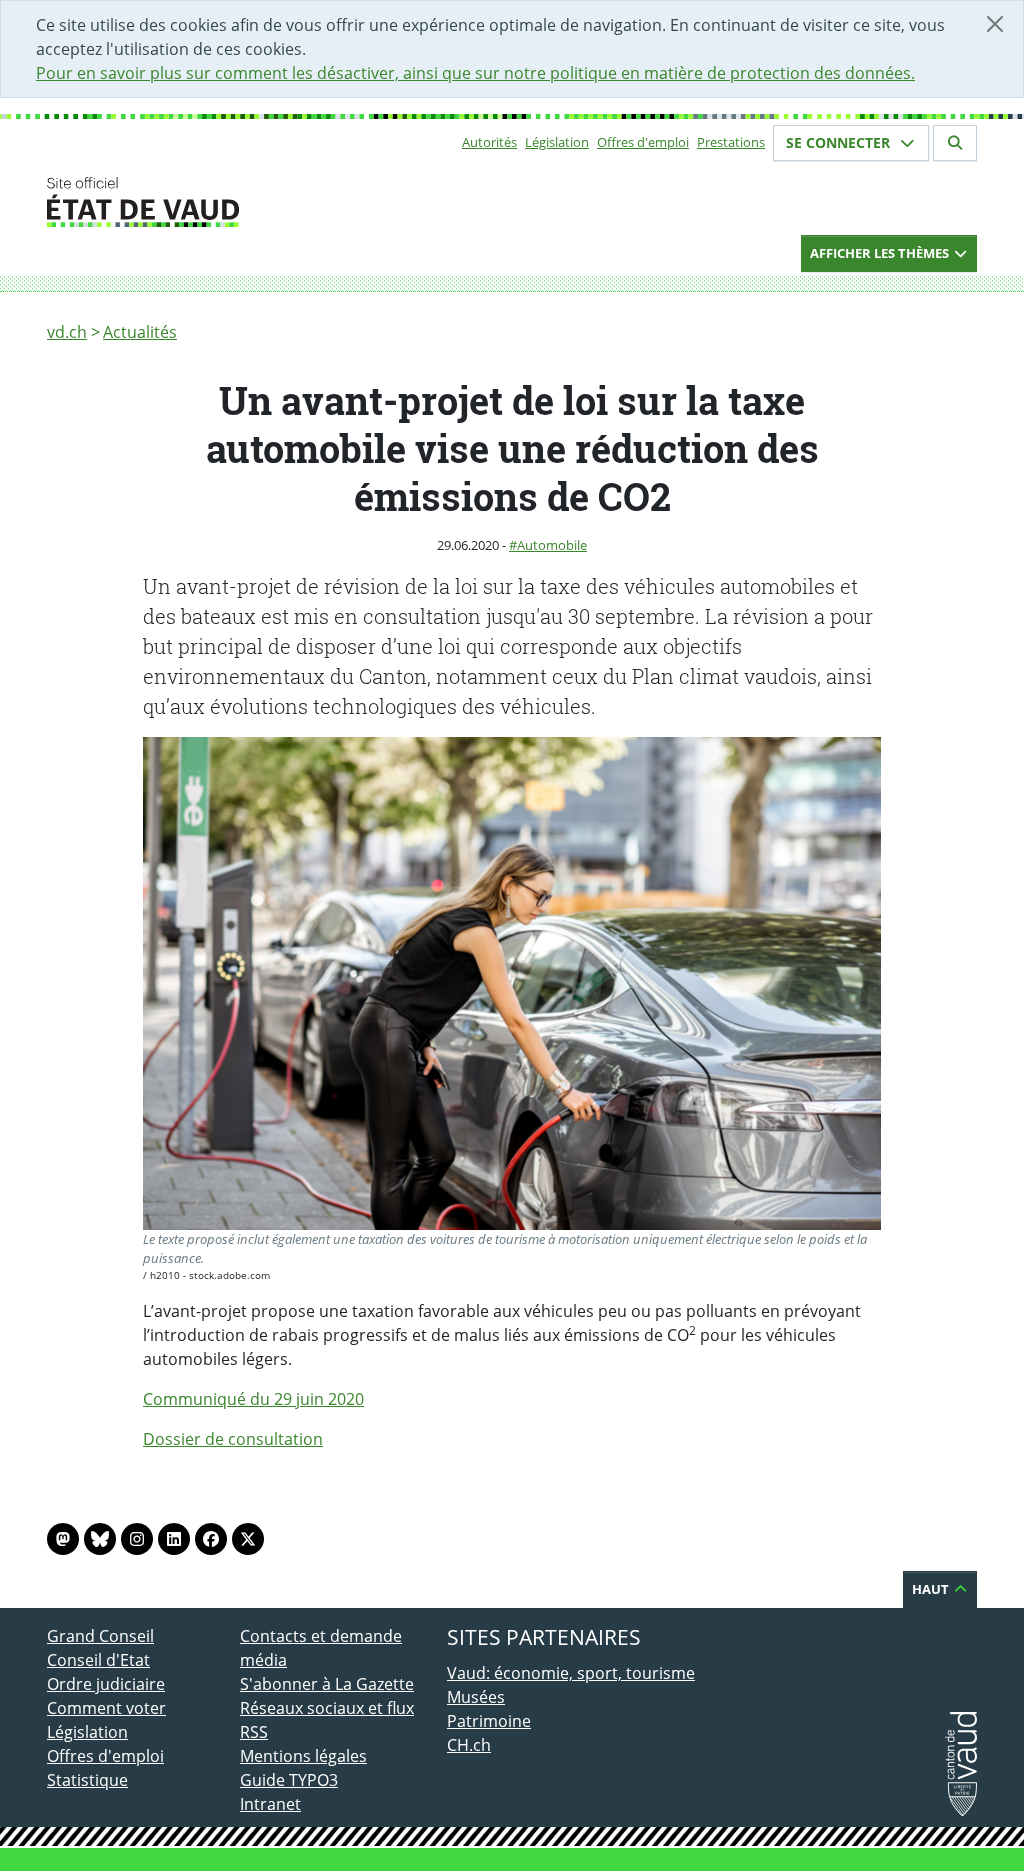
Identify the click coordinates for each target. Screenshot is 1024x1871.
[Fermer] (995, 24)
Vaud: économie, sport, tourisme (571, 1673)
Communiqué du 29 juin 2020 (253, 1399)
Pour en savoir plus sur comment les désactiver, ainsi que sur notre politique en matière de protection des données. (475, 73)
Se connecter (840, 142)
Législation (557, 142)
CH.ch (469, 1745)
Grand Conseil (100, 1636)
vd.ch (67, 332)
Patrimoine (489, 1721)
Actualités (140, 332)
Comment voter (106, 1708)
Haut (932, 1589)
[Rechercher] (955, 143)
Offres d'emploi (643, 142)
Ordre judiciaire (106, 1684)
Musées (476, 1697)
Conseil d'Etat (98, 1660)
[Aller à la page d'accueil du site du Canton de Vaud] (232, 202)
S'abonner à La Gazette (327, 1684)
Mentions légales (303, 1756)
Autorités (489, 142)
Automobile (552, 545)
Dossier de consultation (233, 1439)
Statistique (87, 1780)
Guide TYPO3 (289, 1780)
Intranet (270, 1804)
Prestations (731, 142)
